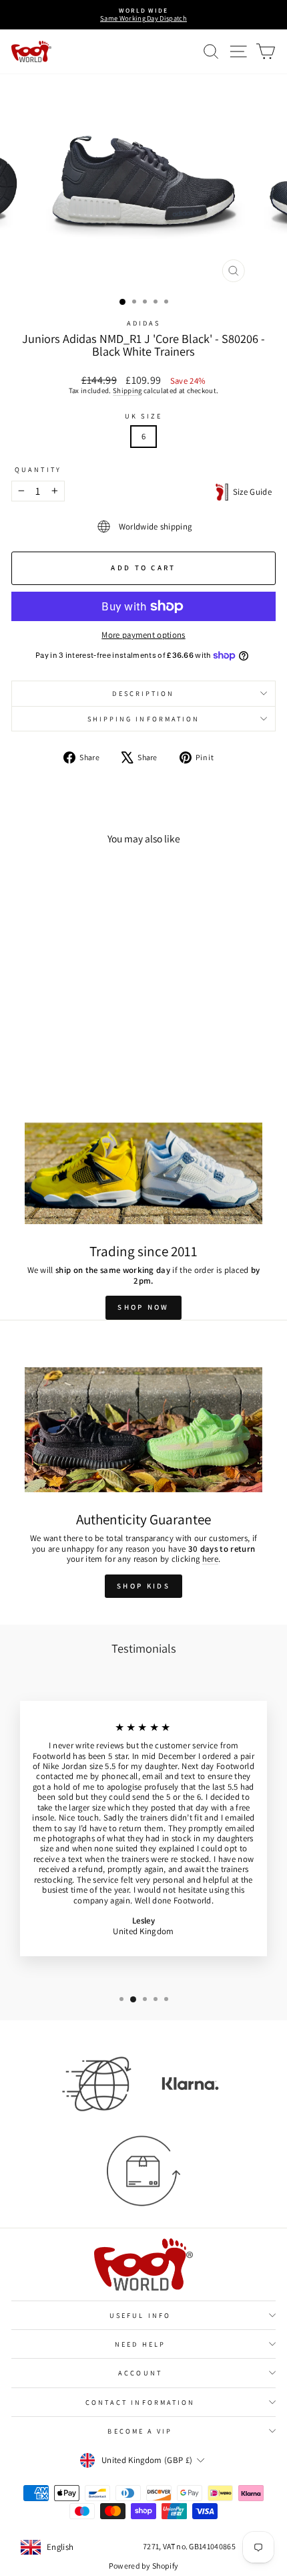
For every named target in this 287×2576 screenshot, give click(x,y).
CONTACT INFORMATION (140, 2402)
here (210, 1559)
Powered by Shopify (144, 2566)
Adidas (144, 323)
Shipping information (144, 719)
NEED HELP (140, 2344)
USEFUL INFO (140, 2315)
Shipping (127, 390)
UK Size (143, 416)
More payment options (143, 635)
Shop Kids (143, 1586)
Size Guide (250, 492)
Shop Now (143, 1307)
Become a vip (140, 2431)
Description (143, 693)
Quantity (38, 469)
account (140, 2373)
